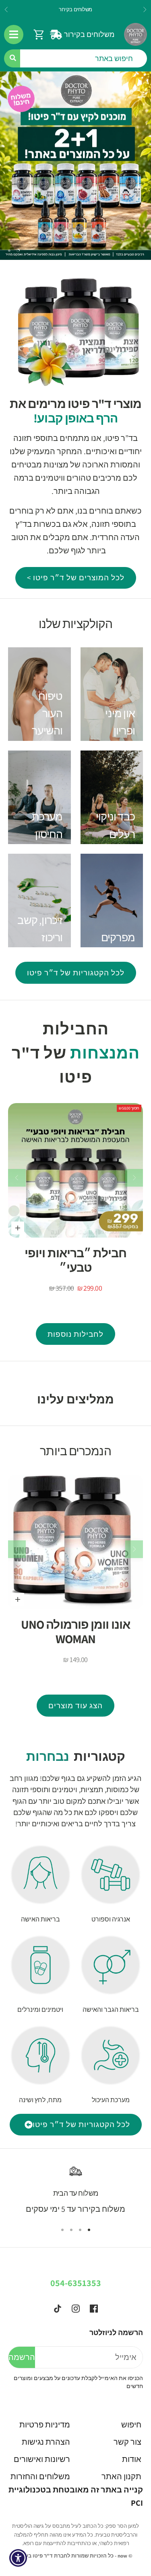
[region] (75, 166)
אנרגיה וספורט (111, 1919)
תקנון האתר (121, 2476)
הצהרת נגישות (46, 2442)
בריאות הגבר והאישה (111, 2010)
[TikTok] (58, 2309)
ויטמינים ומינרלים (40, 2010)
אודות (132, 2459)
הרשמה (22, 2357)
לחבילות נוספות (75, 1334)
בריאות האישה (40, 1919)
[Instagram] (76, 2309)
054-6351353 (76, 2283)
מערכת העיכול (111, 2100)
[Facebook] (94, 2309)
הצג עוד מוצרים (75, 1705)
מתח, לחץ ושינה (40, 2100)
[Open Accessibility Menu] (18, 2558)
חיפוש (131, 2425)
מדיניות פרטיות (45, 2425)
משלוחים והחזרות (40, 2476)
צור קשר (127, 2442)
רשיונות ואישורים (42, 2459)
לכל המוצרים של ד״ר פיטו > (76, 577)
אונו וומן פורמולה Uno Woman (75, 1632)
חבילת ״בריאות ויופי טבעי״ (75, 1260)
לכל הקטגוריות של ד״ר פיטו (76, 973)
